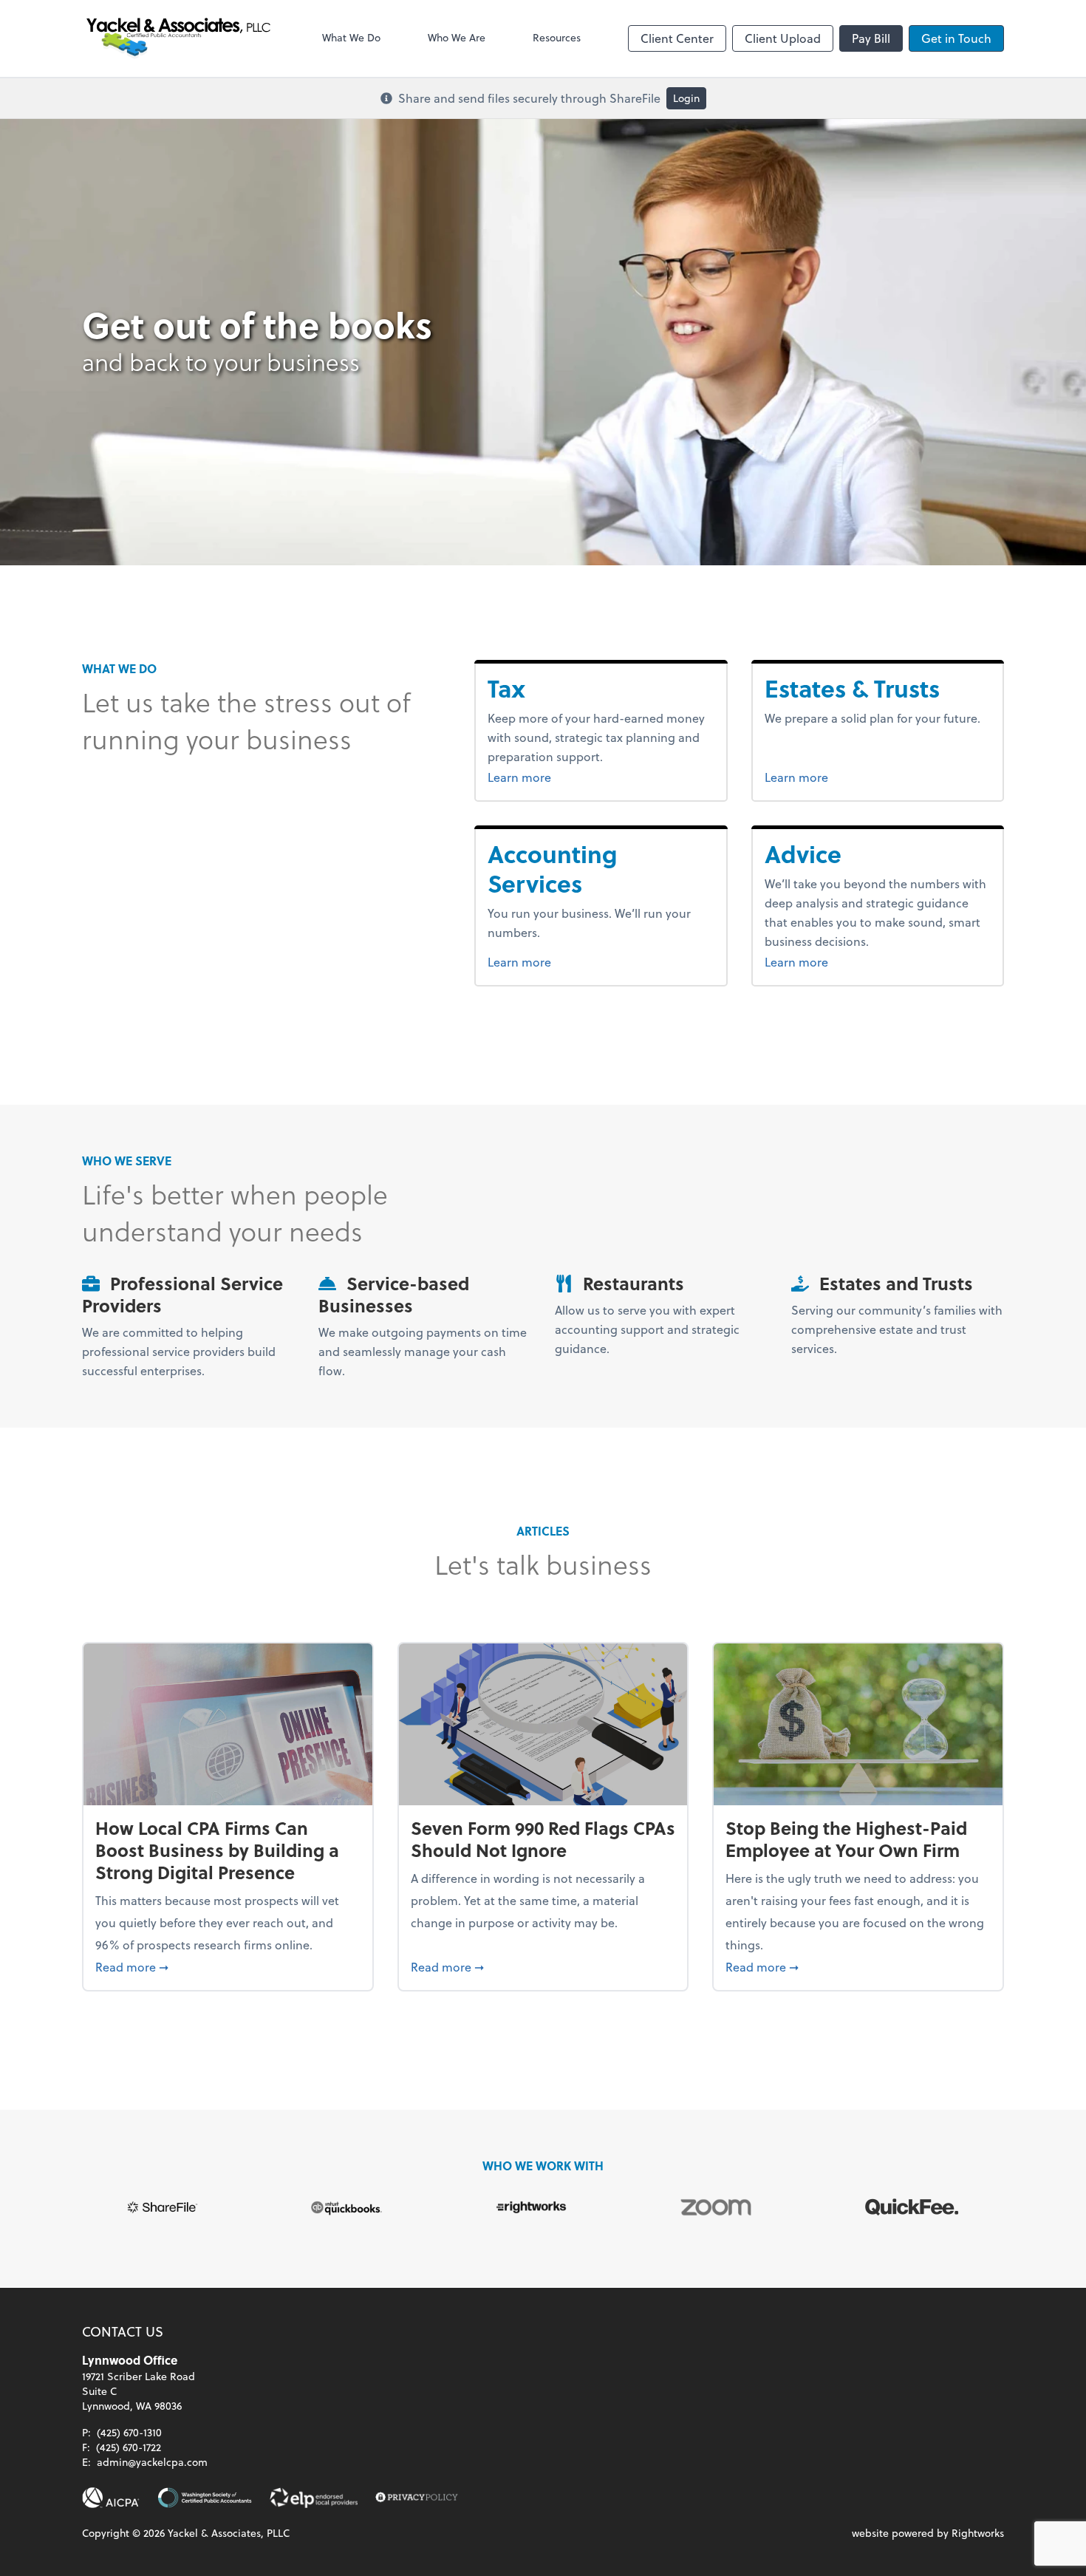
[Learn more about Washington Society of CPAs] (205, 2498)
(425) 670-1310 (129, 2432)
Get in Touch (956, 38)
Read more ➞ (228, 1966)
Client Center (677, 38)
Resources (557, 37)
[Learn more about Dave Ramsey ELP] (314, 2498)
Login (686, 98)
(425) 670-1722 (129, 2447)
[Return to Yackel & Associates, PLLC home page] (178, 38)
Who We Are (457, 37)
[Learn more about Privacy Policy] (417, 2498)
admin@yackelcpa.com (152, 2462)
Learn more (547, 777)
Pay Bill (871, 38)
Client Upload (783, 38)
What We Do (351, 37)
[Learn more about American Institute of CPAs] (111, 2498)
